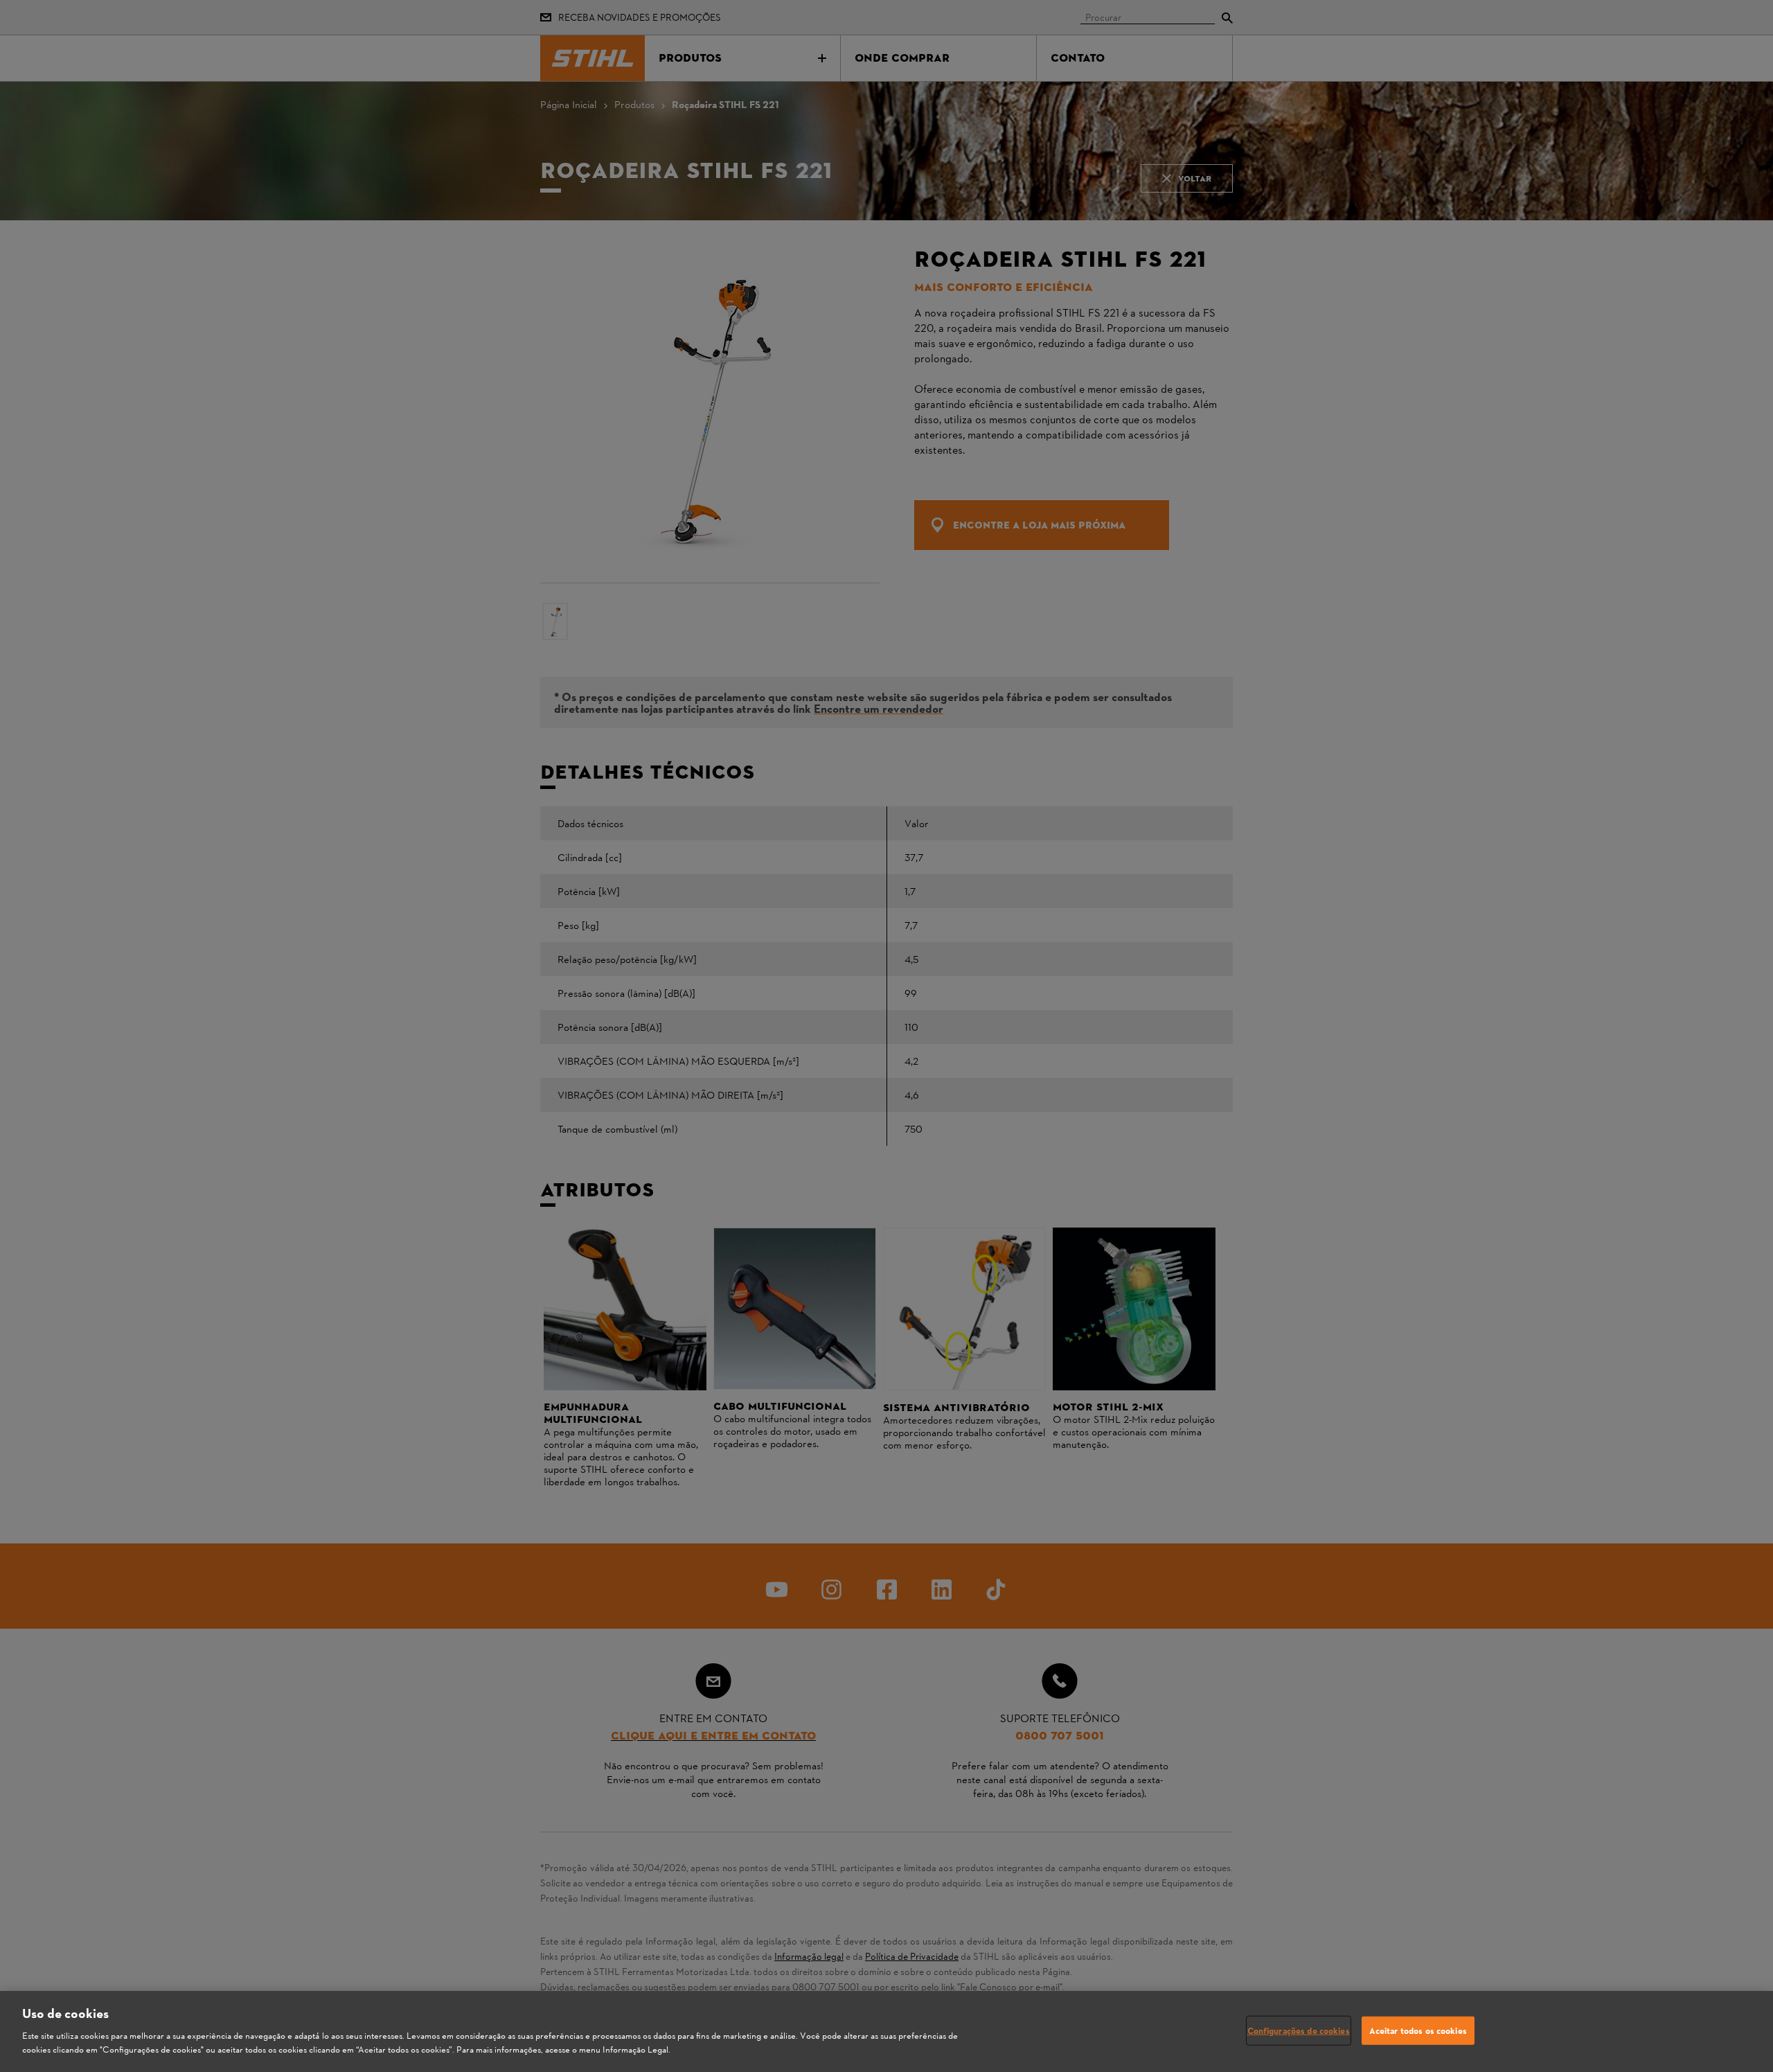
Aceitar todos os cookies (1418, 2030)
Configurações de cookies (1299, 2030)
